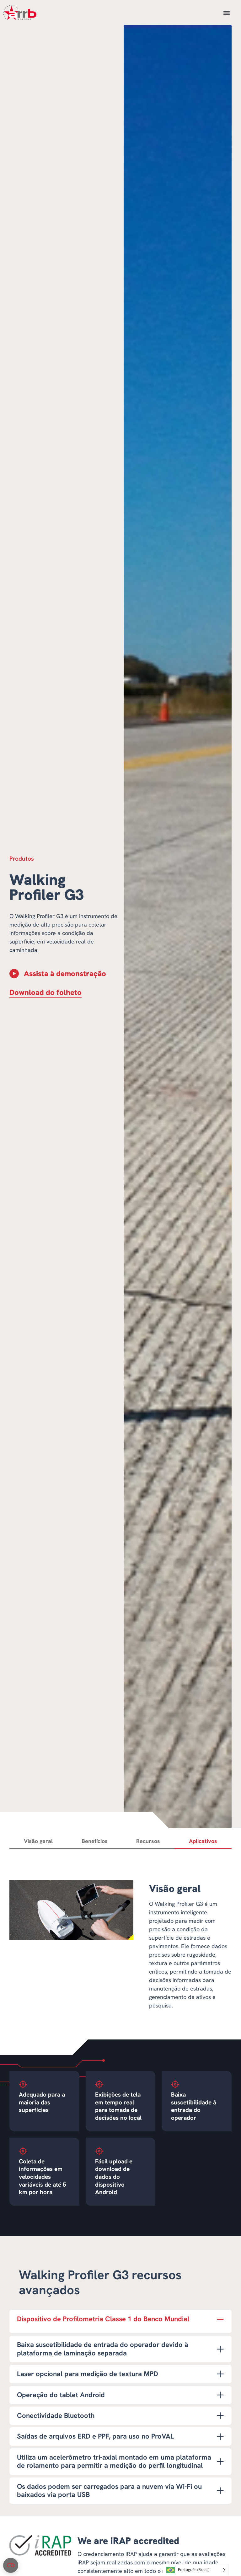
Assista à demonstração (65, 973)
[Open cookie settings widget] (11, 2565)
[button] (226, 13)
